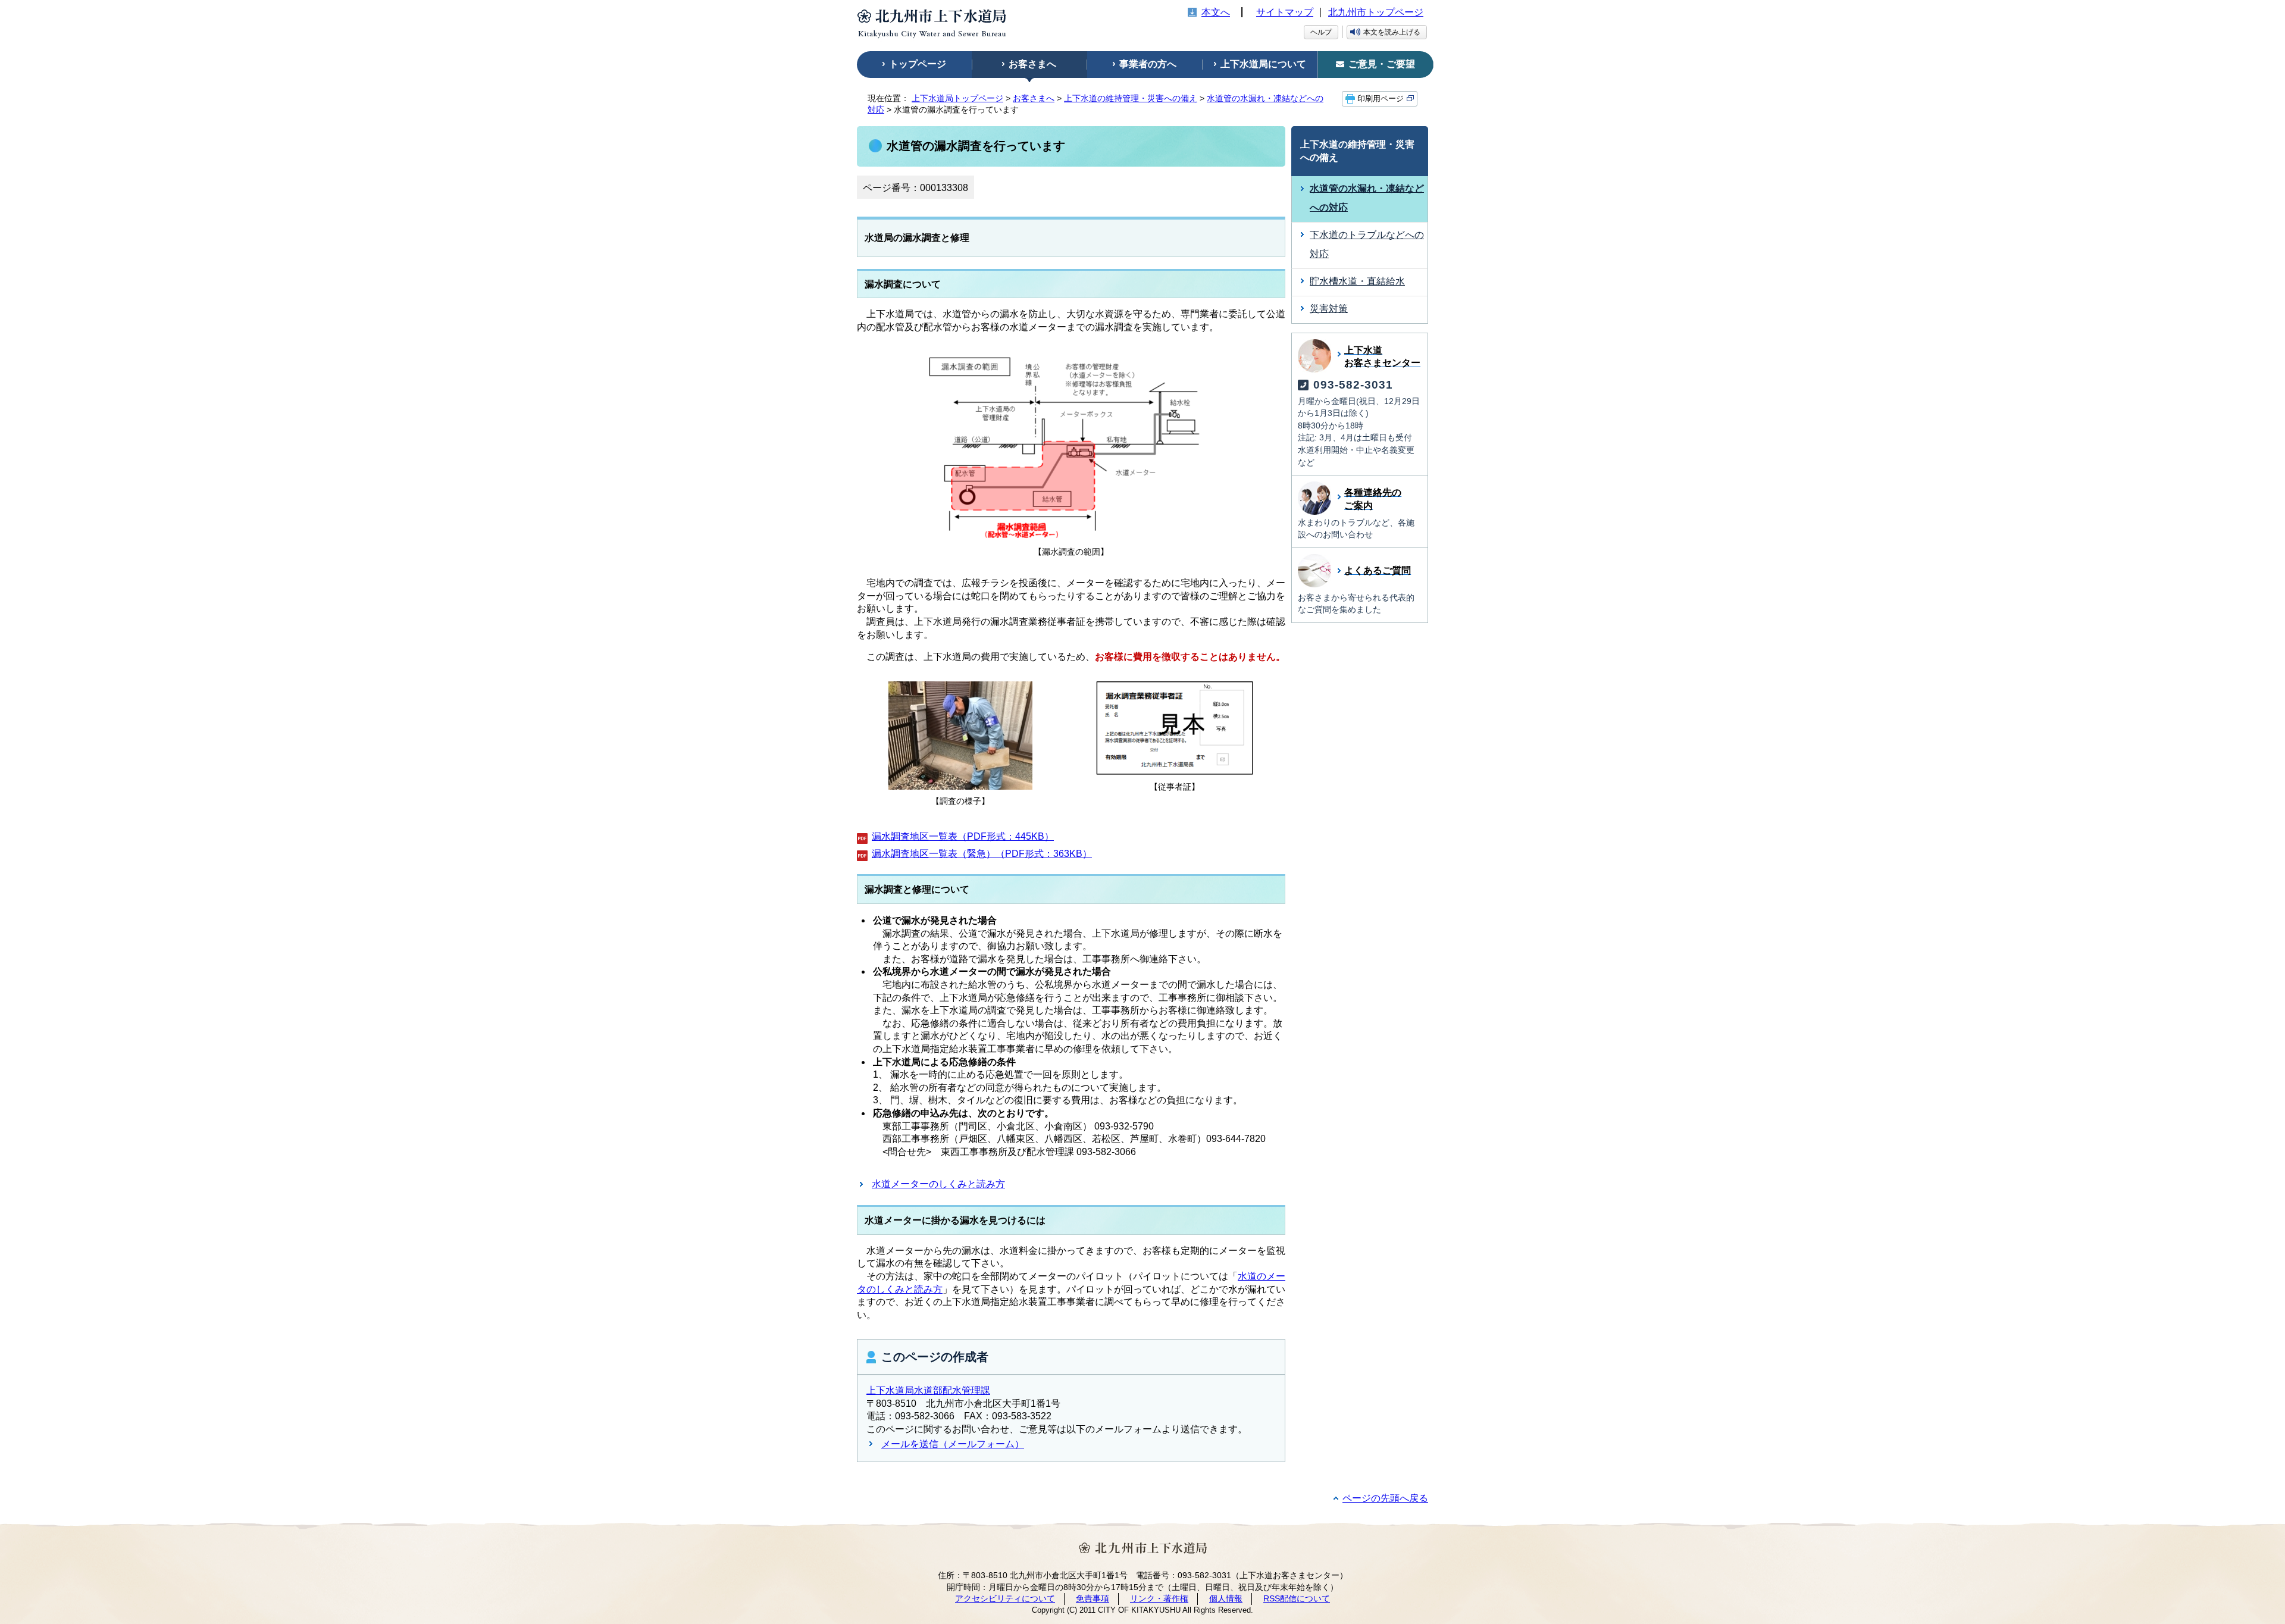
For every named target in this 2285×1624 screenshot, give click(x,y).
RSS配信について (1297, 1598)
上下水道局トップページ (957, 98)
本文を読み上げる (1392, 32)
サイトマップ (1285, 12)
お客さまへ (1034, 98)
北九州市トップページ (1376, 12)
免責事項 (1093, 1598)
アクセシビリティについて (1005, 1598)
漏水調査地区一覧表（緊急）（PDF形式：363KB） (982, 854)
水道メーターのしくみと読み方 (938, 1184)
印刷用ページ (1381, 99)
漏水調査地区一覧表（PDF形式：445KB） (963, 836)
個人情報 (1226, 1598)
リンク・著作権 (1159, 1598)
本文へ (1216, 12)
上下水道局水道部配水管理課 (928, 1390)
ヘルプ (1321, 32)
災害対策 (1329, 309)
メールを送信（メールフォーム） (953, 1444)
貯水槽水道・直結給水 (1357, 281)
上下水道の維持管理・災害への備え (1131, 98)
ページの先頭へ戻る (1385, 1498)
